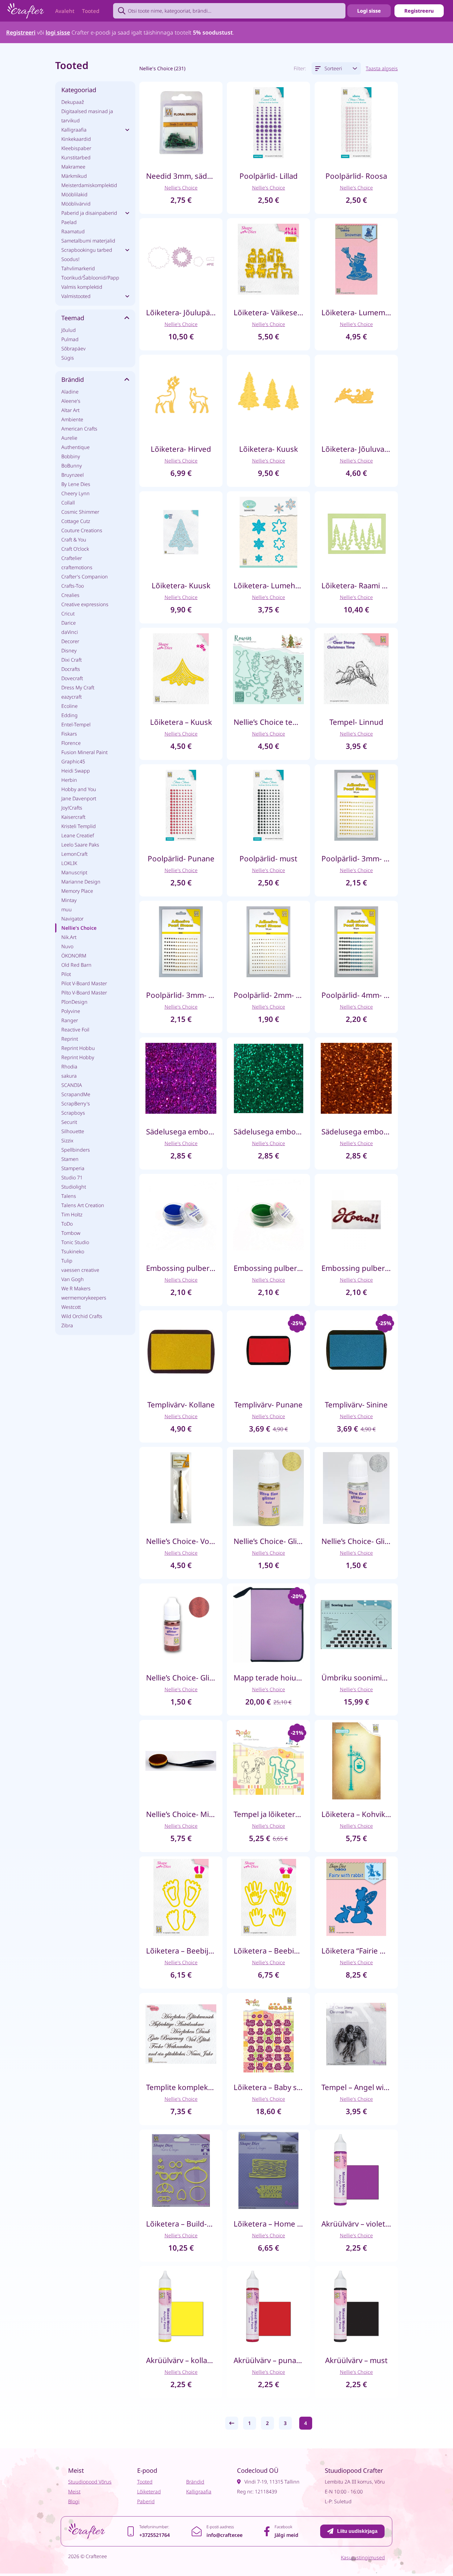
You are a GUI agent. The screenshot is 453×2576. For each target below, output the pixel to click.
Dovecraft (72, 678)
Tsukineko (73, 1251)
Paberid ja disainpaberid (89, 213)
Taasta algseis (382, 68)
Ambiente (72, 419)
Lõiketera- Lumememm (356, 312)
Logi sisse (369, 11)
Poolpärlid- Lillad (269, 176)
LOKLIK (69, 863)
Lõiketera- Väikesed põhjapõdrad (268, 312)
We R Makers (76, 1288)
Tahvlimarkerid (78, 268)
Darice (69, 623)
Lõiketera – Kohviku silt (356, 1814)
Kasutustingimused (363, 2558)
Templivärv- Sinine (356, 1404)
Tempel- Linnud (356, 722)
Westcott (71, 1307)
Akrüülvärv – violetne (356, 2224)
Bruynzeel (73, 475)
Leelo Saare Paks (80, 845)
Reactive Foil (75, 1030)
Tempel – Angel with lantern (356, 2087)
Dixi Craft (71, 660)
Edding (69, 715)
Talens (69, 1196)
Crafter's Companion (85, 577)
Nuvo (67, 946)
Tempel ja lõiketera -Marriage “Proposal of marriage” (268, 1814)
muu (67, 909)
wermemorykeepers (84, 1298)
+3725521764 (155, 2535)
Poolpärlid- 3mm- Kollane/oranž (356, 858)
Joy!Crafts (72, 808)
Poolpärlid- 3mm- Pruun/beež (181, 995)
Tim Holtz (72, 1215)
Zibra (67, 1325)
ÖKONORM (74, 956)
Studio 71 (72, 1178)
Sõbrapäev (73, 349)
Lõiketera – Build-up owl (181, 2224)
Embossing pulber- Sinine (181, 1268)
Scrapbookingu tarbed (87, 250)
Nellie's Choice (79, 928)
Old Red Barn (76, 965)
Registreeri (21, 32)
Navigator (72, 919)
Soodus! (70, 259)
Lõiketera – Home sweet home (268, 2224)
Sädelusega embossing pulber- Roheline (268, 1131)
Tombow (71, 1233)
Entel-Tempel (76, 725)
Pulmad (70, 339)
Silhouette (73, 1131)
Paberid (146, 2501)
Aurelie (69, 438)
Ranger (70, 1020)
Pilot (66, 974)
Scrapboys (73, 1113)
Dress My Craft (78, 688)
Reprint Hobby (78, 1057)
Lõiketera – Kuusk (181, 722)
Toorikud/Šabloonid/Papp (90, 278)
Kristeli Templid (79, 826)
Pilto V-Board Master (84, 993)
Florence (71, 743)
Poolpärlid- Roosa (356, 176)
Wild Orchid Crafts (82, 1316)
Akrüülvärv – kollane (181, 2360)
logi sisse (58, 32)
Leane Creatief (78, 835)
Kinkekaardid (76, 139)
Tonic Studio (75, 1242)
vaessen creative (80, 1270)
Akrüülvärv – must (356, 2360)
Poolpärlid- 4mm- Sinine (356, 995)
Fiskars (69, 734)
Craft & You (74, 540)
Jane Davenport (79, 798)
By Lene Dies (76, 484)
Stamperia (73, 1168)
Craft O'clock (75, 549)
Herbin (69, 780)
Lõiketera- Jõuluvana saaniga (356, 449)
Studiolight (74, 1187)
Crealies (70, 595)
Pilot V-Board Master (84, 983)
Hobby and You (79, 789)
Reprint (70, 1039)
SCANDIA (72, 1085)
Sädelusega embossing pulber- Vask (356, 1131)
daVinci (70, 632)
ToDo (67, 1224)
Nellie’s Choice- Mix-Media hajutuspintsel (181, 1814)
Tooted (91, 11)
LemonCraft (74, 854)
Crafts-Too (73, 586)
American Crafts (79, 429)
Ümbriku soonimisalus (356, 1678)
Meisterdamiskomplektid (89, 185)
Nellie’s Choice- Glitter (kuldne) (268, 1541)
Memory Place (77, 891)
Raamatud (73, 231)
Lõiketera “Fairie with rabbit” (356, 1951)
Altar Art (70, 410)
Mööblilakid (74, 194)
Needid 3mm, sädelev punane (181, 176)
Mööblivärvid (76, 204)
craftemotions (77, 567)
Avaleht (65, 11)
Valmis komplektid (82, 287)
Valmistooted (76, 296)
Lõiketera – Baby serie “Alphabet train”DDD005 (268, 2087)
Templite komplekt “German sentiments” (181, 2087)
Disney (69, 651)
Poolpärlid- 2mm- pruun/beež (268, 995)
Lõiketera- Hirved (181, 449)
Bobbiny (71, 456)
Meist (74, 2492)
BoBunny (72, 466)
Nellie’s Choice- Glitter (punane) (181, 1678)
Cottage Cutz (76, 521)
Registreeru (419, 11)
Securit (69, 1122)
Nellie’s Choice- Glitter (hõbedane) (356, 1541)
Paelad (69, 222)
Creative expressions (85, 604)
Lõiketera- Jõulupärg (181, 312)
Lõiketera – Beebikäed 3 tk (268, 1951)
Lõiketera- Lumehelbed (268, 585)
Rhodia (69, 1067)
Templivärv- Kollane (181, 1404)
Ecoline (69, 706)
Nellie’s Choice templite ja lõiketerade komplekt (268, 722)
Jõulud (69, 330)
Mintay (69, 900)
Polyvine (71, 1011)
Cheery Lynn (75, 493)
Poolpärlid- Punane (181, 858)
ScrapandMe (76, 1094)
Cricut (68, 614)
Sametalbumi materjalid (88, 241)
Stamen (70, 1159)
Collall (68, 503)
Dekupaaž (73, 102)
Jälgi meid (286, 2535)
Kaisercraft (73, 817)
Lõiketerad (149, 2492)
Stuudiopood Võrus (90, 2482)
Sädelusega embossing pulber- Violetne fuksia (181, 1131)
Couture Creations (82, 530)
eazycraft (71, 697)
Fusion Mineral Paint (84, 752)
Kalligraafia (74, 130)
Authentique (75, 447)
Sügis (68, 358)
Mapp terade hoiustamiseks (268, 1678)
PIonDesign (74, 1002)
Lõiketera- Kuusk (269, 449)
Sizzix (67, 1141)
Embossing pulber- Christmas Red (356, 1268)
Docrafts (71, 669)
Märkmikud (74, 176)
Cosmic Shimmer (80, 512)
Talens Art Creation (83, 1205)
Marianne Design (81, 882)
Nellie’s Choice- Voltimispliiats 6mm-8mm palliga (181, 1541)
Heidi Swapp (76, 771)
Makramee (73, 167)
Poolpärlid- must (268, 858)
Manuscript (74, 872)
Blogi (74, 2501)
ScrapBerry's (76, 1104)
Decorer (70, 641)
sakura (69, 1076)
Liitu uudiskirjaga (357, 2531)
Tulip (67, 1261)
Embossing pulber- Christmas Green (268, 1268)
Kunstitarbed (76, 157)
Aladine (70, 392)
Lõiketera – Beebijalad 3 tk (181, 1951)
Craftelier (72, 558)
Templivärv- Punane (268, 1404)
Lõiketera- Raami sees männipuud (356, 585)
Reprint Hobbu (78, 1048)
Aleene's (71, 401)
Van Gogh (73, 1279)
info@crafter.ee (224, 2535)
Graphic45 (73, 761)
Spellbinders (76, 1150)
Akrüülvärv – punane (268, 2360)
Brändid (195, 2482)
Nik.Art (69, 937)
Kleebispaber (76, 148)
